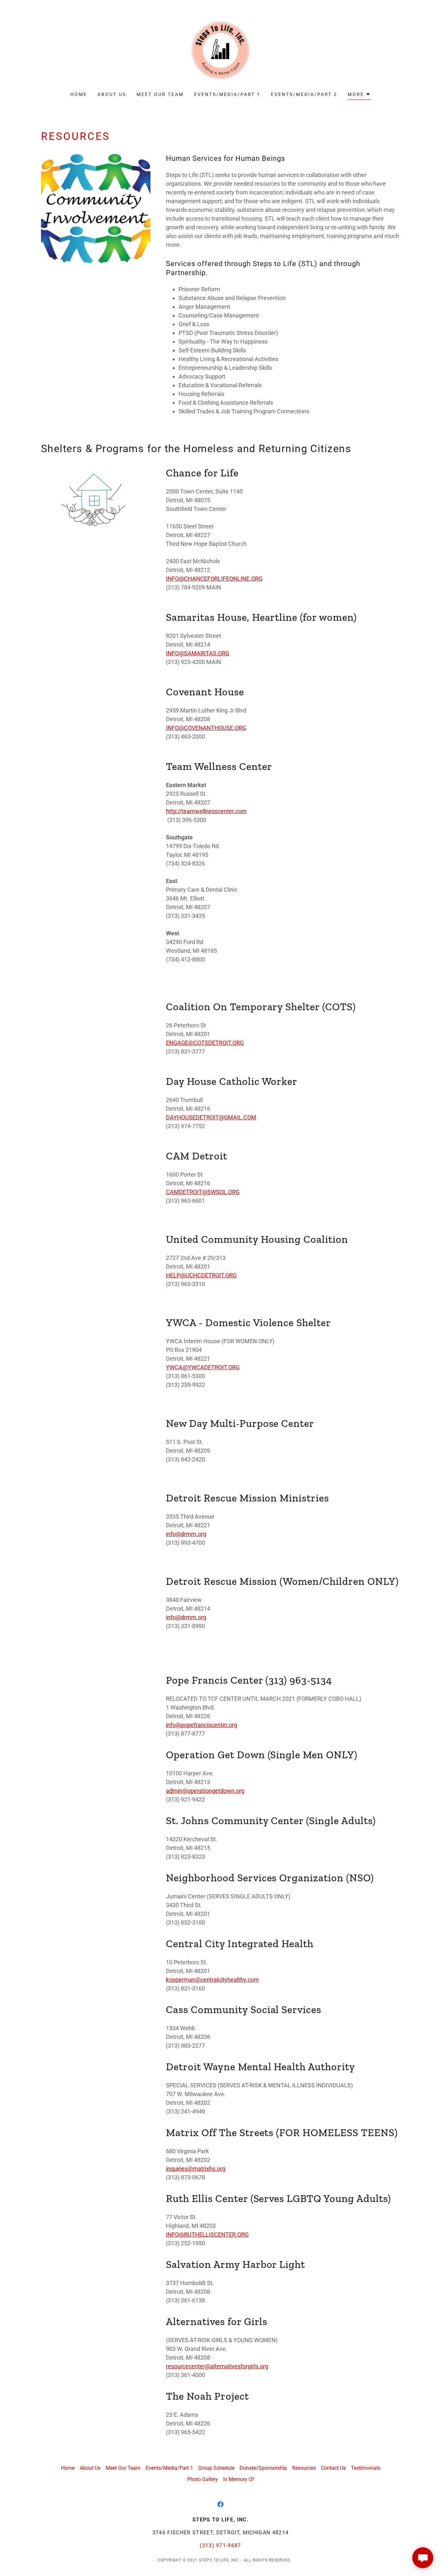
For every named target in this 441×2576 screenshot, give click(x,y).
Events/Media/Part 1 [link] (227, 94)
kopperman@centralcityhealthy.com (212, 1980)
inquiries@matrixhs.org (196, 2169)
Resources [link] (304, 2468)
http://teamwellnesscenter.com (206, 811)
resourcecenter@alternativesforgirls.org (217, 2366)
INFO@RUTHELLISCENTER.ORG (207, 2234)
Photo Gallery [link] (203, 2479)
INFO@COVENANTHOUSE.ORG (206, 728)
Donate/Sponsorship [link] (263, 2468)
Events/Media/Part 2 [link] (304, 94)
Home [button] (68, 2468)
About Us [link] (112, 94)
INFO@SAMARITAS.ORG (198, 653)
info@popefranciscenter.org (202, 1725)
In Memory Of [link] (239, 2479)
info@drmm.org (186, 1534)
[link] (221, 50)
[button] (359, 95)
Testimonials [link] (366, 2468)
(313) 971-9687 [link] (221, 2545)
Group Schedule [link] (216, 2468)
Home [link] (79, 94)
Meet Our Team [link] (160, 94)
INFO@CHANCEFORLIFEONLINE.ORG (214, 579)
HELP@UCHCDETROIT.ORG (201, 1275)
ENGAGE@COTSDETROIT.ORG (205, 1043)
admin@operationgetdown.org (205, 1791)
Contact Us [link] (333, 2468)
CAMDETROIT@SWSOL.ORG (203, 1192)
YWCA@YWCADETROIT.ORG (203, 1367)
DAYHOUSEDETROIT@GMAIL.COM (211, 1117)
